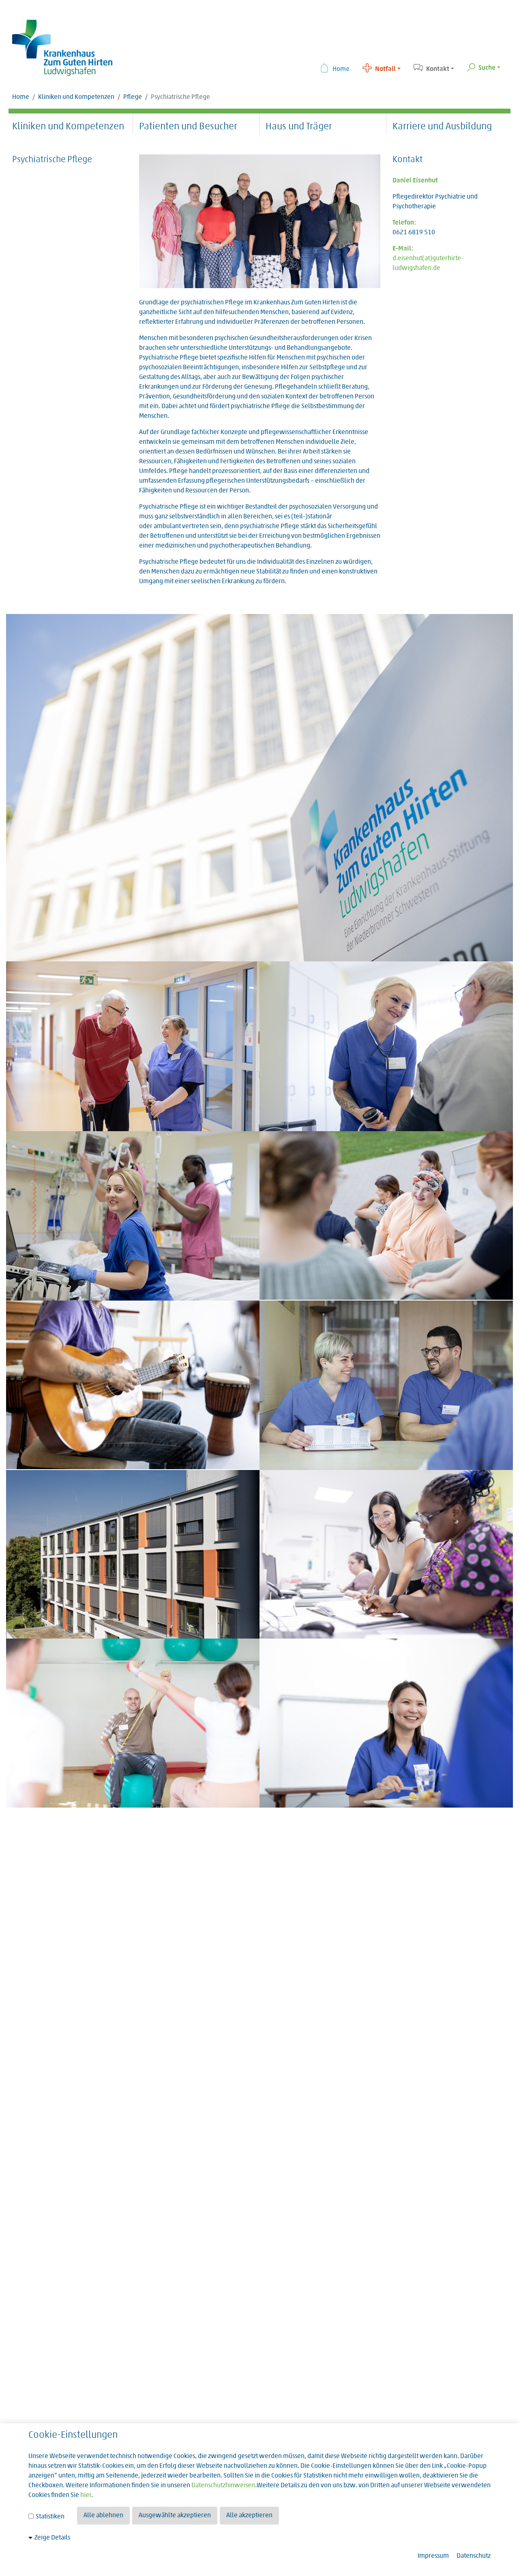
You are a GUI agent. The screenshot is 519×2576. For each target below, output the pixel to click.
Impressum (433, 2556)
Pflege (133, 97)
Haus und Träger (299, 127)
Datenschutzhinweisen (223, 2486)
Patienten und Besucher (188, 127)
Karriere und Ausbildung (442, 127)
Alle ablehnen (103, 2516)
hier (86, 2495)
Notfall (385, 69)
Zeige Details (52, 2538)
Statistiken (49, 2517)
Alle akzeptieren (249, 2516)
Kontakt (438, 69)
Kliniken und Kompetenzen (76, 97)
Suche (487, 68)
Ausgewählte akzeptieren (175, 2516)
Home (341, 69)
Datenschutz (474, 2556)
